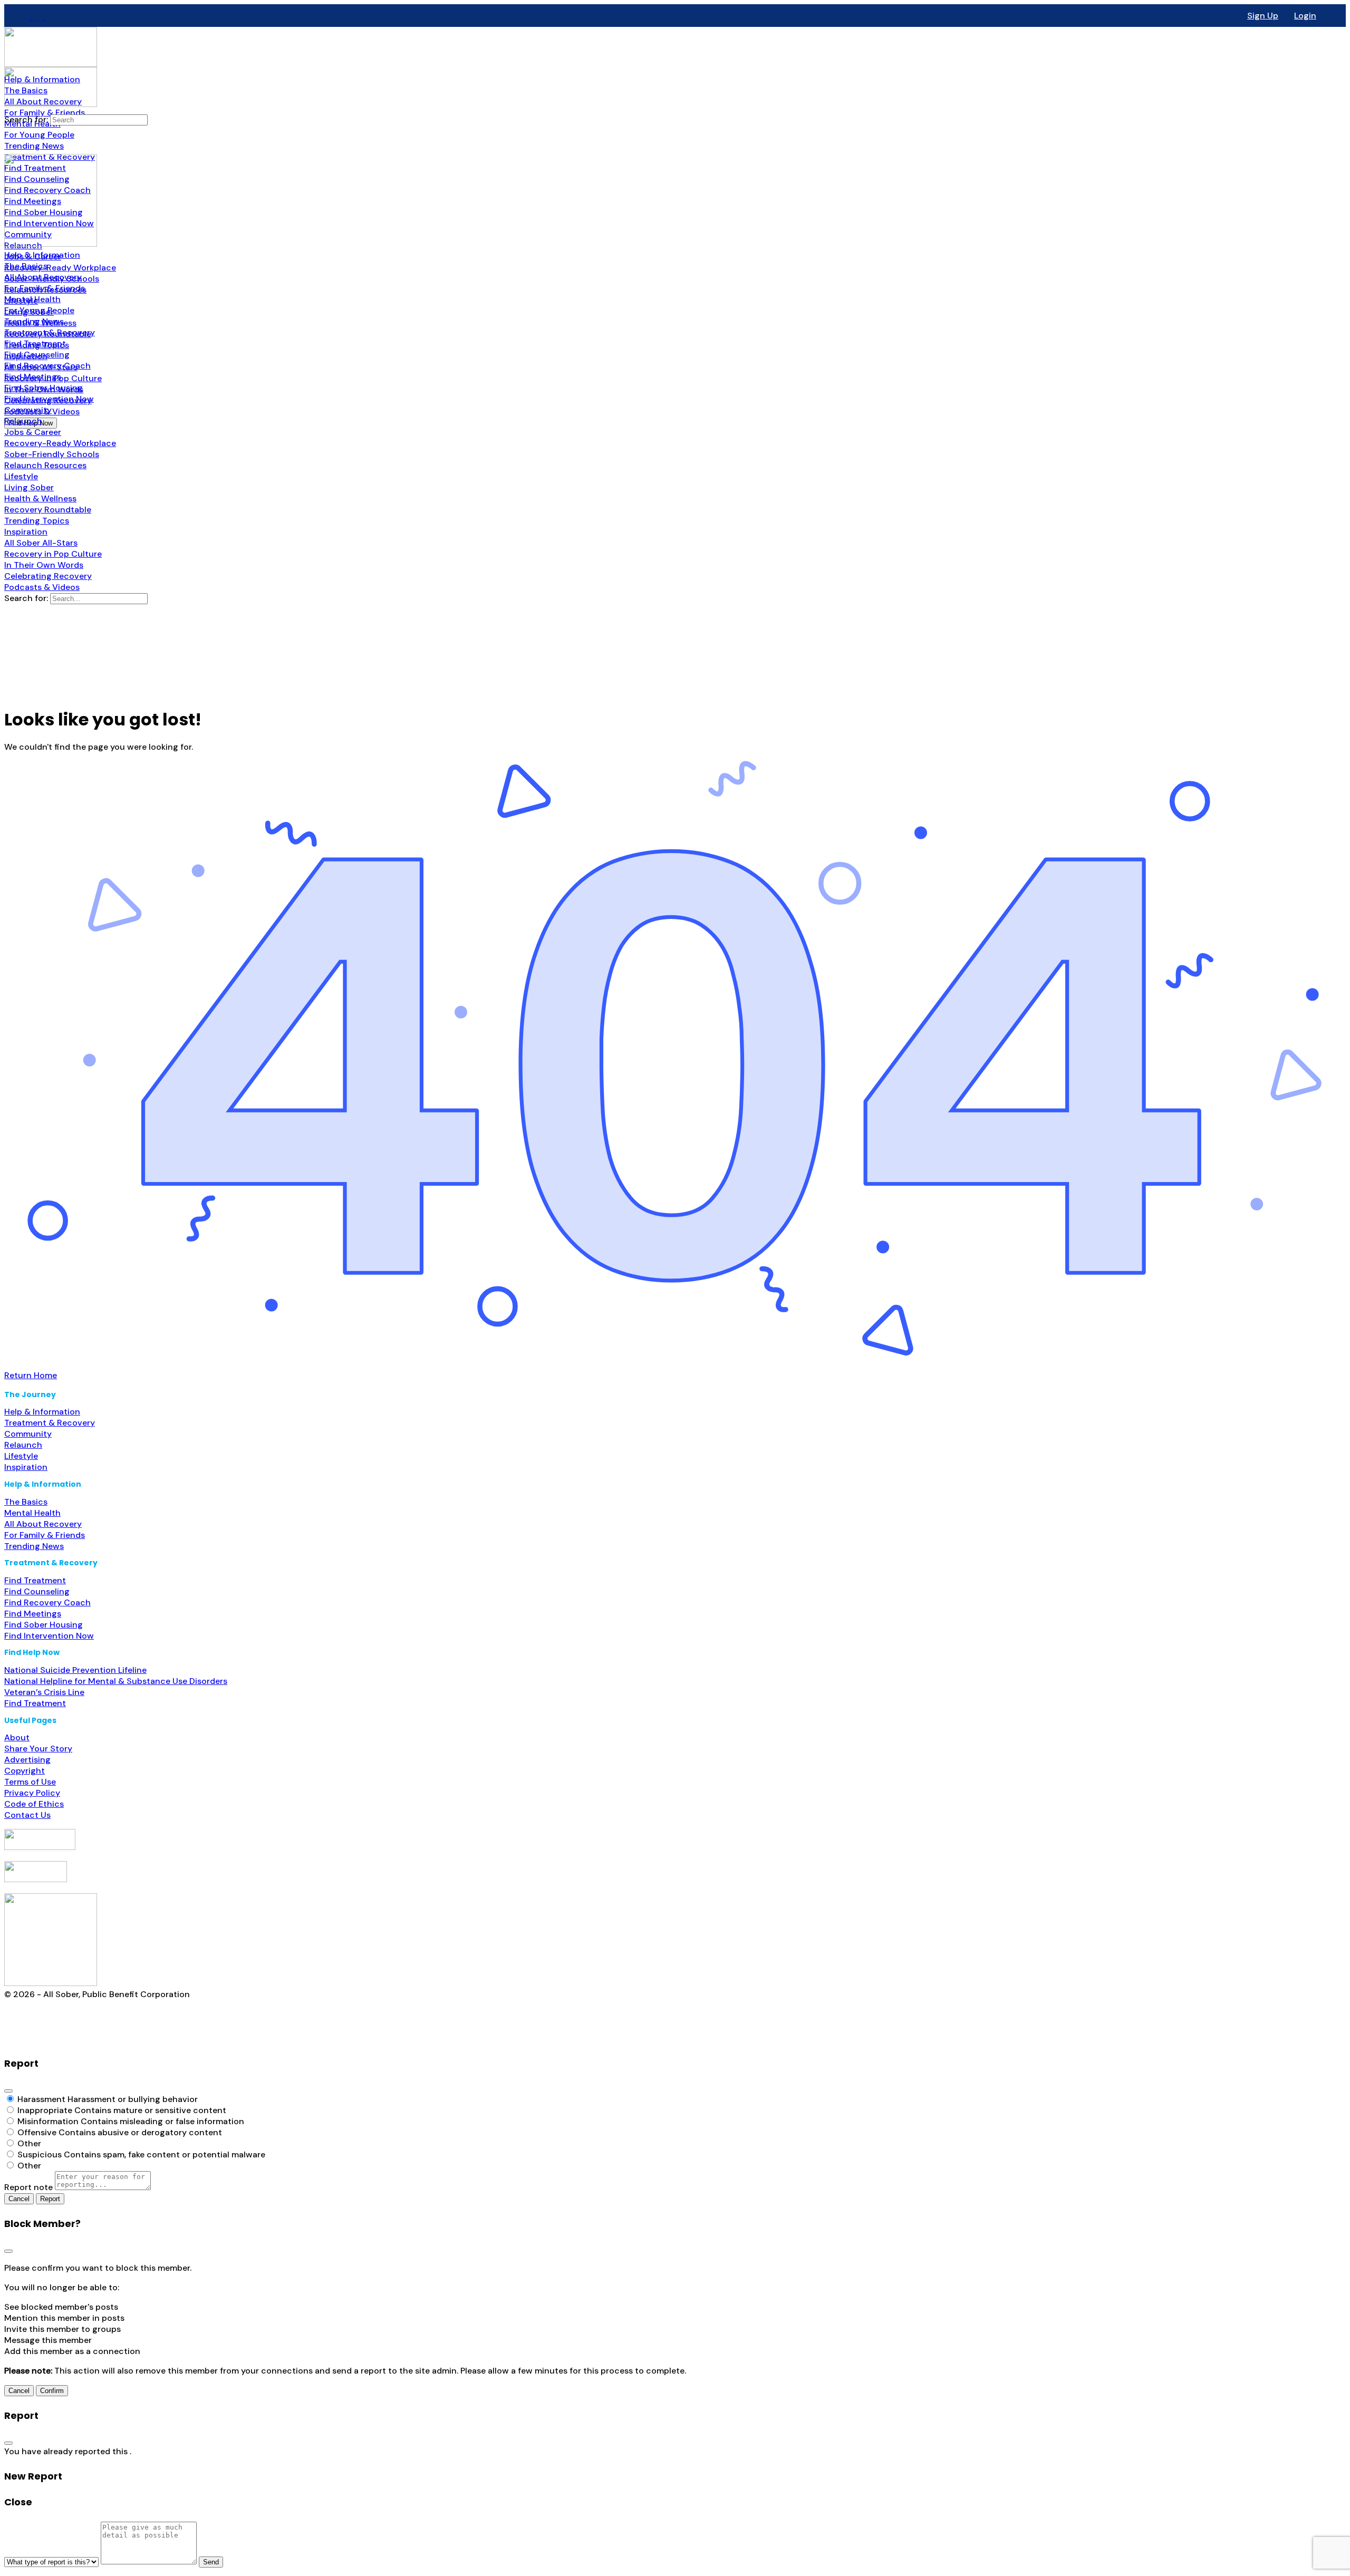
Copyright (25, 1771)
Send (211, 2562)
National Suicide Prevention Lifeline (75, 1670)
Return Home (31, 1375)
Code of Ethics (34, 1804)
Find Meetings (33, 1614)
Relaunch (23, 1445)
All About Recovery (43, 1524)
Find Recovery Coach (47, 1602)
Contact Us (27, 1815)
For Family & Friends (45, 1535)
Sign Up (1263, 16)
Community (28, 1434)
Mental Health (32, 1513)
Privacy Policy (32, 1793)
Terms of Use (30, 1782)
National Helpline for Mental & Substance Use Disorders (116, 1681)
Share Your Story (38, 1749)
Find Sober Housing (44, 1625)
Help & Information (42, 1412)
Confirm (52, 2391)
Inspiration (26, 1467)
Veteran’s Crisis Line (44, 1692)
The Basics (26, 1502)
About (17, 1737)
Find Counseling (37, 1591)
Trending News (34, 1546)
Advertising (27, 1760)
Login (1305, 16)
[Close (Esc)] (8, 2091)
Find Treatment (35, 1580)
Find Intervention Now (49, 1636)
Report (50, 2199)
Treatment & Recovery (50, 1423)
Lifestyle (21, 1456)
